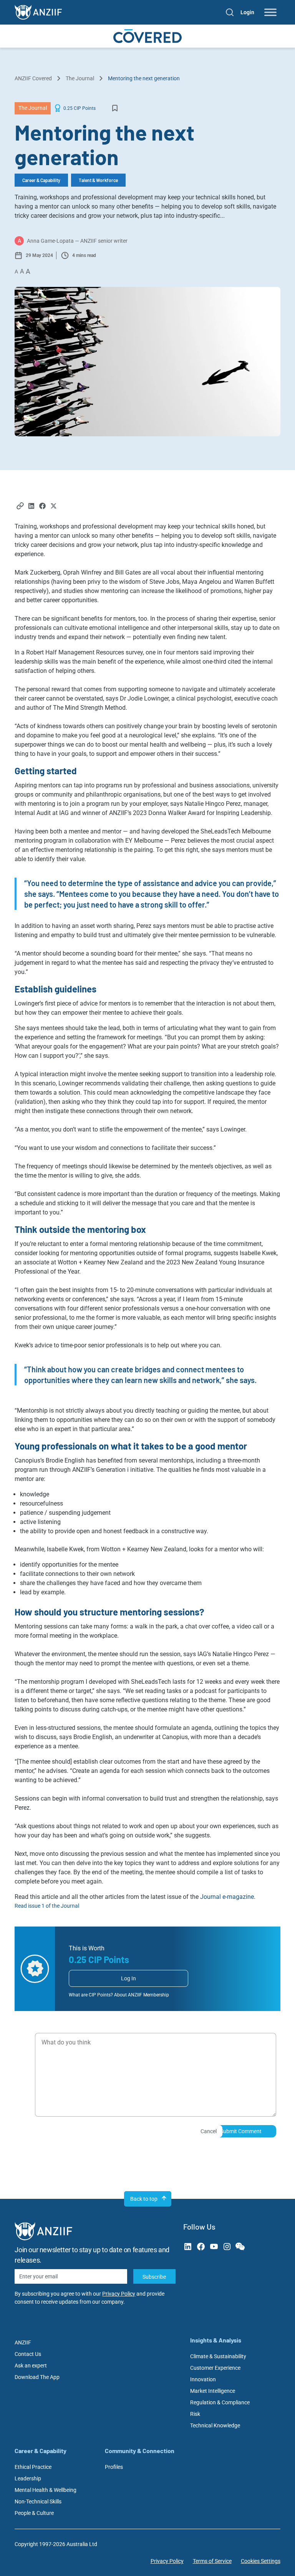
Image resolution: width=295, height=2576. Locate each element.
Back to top (144, 2199)
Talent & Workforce (98, 180)
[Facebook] (42, 507)
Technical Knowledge (215, 2425)
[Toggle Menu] (270, 12)
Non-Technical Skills (38, 2501)
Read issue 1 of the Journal (47, 1906)
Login (247, 12)
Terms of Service (212, 2561)
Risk (195, 2414)
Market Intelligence (213, 2391)
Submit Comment (241, 2131)
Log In (128, 1978)
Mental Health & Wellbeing (46, 2490)
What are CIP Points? (91, 1995)
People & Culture (34, 2513)
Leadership (28, 2478)
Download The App (37, 2377)
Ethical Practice (33, 2467)
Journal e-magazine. (228, 1897)
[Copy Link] (20, 507)
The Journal (80, 78)
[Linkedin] (31, 507)
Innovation (203, 2379)
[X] (54, 507)
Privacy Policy (119, 2294)
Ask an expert (31, 2366)
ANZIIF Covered (33, 78)
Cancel (209, 2131)
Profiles (114, 2467)
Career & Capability (41, 180)
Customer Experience (215, 2368)
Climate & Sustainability (218, 2356)
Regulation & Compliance (220, 2402)
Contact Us (28, 2354)
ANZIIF (23, 2342)
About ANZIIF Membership (142, 1995)
